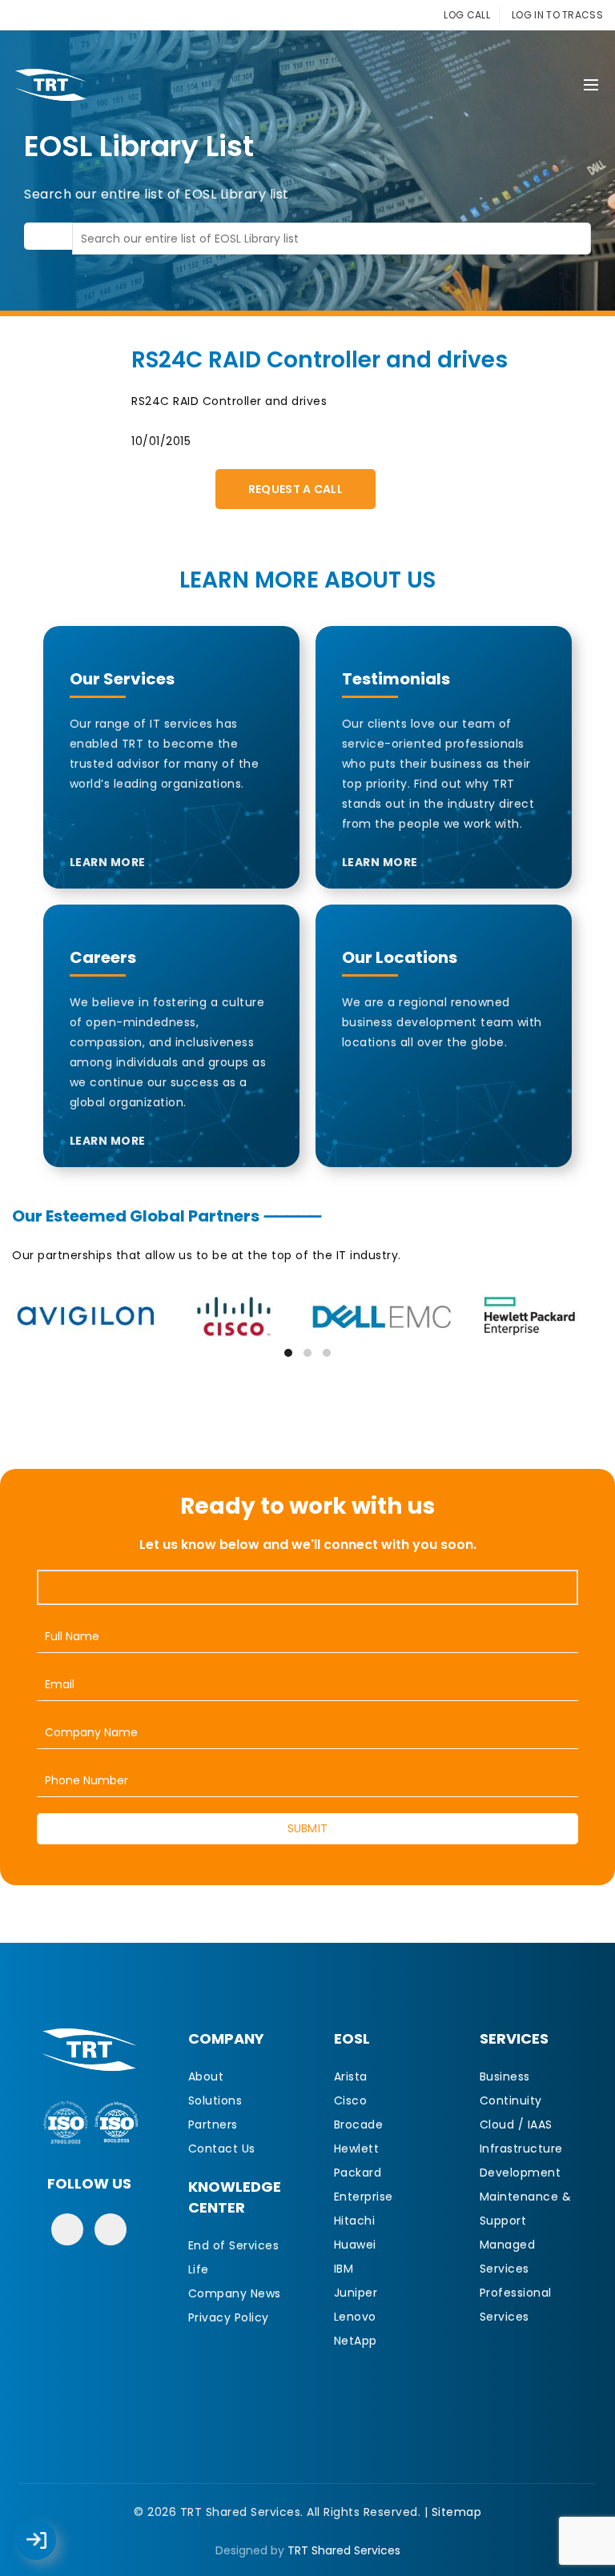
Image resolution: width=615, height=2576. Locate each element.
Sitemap (457, 2512)
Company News (235, 2293)
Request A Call (295, 489)
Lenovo (355, 2317)
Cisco (351, 2101)
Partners (213, 2125)
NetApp (356, 2341)
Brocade (359, 2125)
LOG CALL (466, 15)
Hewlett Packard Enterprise (364, 2173)
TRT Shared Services (344, 2550)
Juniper (356, 2293)
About (206, 2076)
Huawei (355, 2245)
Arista (351, 2076)
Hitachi (355, 2221)
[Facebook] (67, 2229)
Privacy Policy (229, 2317)
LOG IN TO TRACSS (557, 15)
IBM (344, 2269)
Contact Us (222, 2149)
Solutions (215, 2101)
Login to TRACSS (54, 2548)
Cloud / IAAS (516, 2125)
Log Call (52, 2529)
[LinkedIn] (111, 2229)
